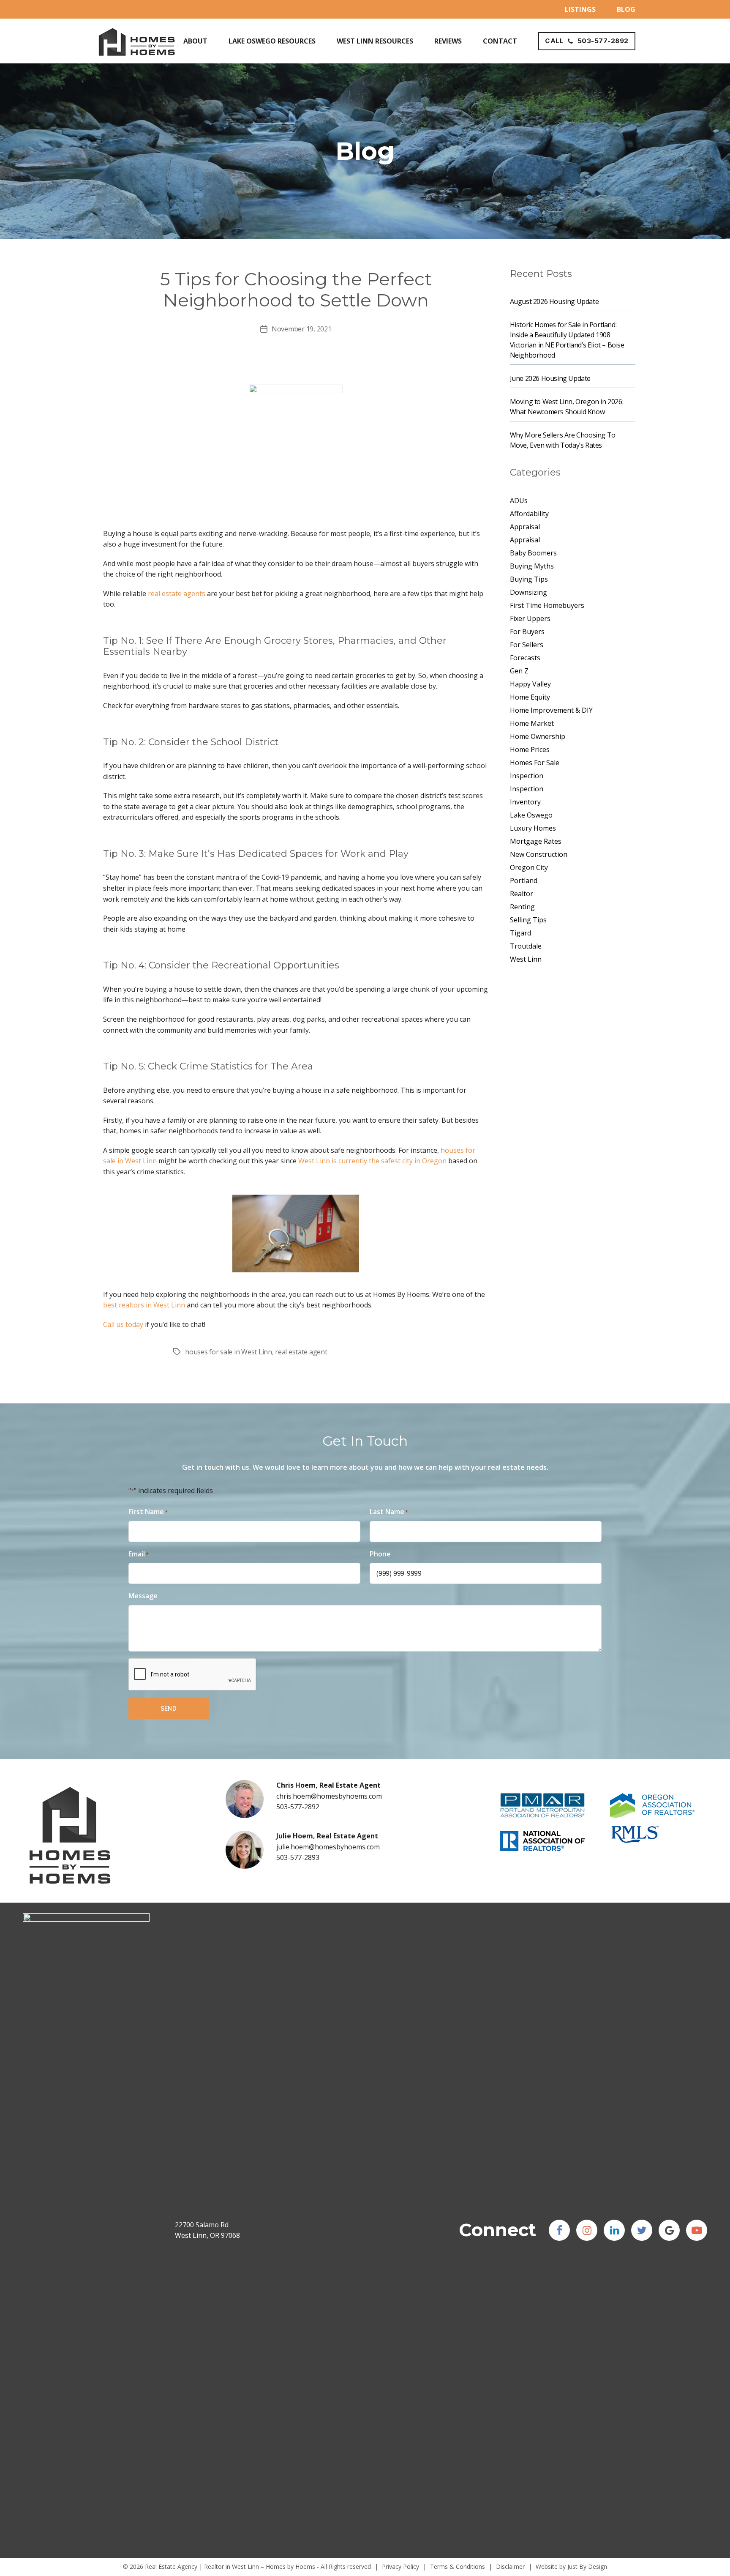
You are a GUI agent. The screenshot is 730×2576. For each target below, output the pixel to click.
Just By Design (587, 2566)
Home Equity (530, 697)
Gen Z (519, 671)
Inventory (525, 802)
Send (169, 1708)
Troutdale (526, 946)
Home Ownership (538, 736)
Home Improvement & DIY (551, 710)
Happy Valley (530, 684)
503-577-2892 (298, 1807)
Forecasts (525, 658)
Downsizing (528, 592)
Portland (524, 881)
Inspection (527, 776)
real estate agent (301, 1352)
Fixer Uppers (530, 618)
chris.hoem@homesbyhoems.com (329, 1796)
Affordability (529, 514)
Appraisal (525, 527)
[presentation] (193, 1675)
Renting (522, 907)
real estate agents (177, 593)
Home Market (532, 723)
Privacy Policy (400, 2566)
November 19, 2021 (301, 329)
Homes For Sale (535, 763)
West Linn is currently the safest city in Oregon (372, 1161)
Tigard (520, 933)
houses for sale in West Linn (228, 1352)
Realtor (522, 894)
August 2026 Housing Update (554, 301)
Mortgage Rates (536, 841)
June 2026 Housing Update (550, 378)
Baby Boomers (533, 553)
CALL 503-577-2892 (587, 41)
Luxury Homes (533, 828)
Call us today (123, 1324)
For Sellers (527, 645)
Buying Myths (532, 566)
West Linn (526, 959)
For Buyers (527, 632)
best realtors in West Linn (144, 1305)
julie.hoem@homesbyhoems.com (328, 1847)
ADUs (519, 500)
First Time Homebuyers (547, 605)
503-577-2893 (298, 1857)
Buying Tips (529, 579)
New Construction (539, 854)
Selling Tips (528, 920)
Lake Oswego (531, 815)
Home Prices (530, 749)
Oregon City (529, 867)
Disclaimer (510, 2566)
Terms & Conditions (458, 2566)
